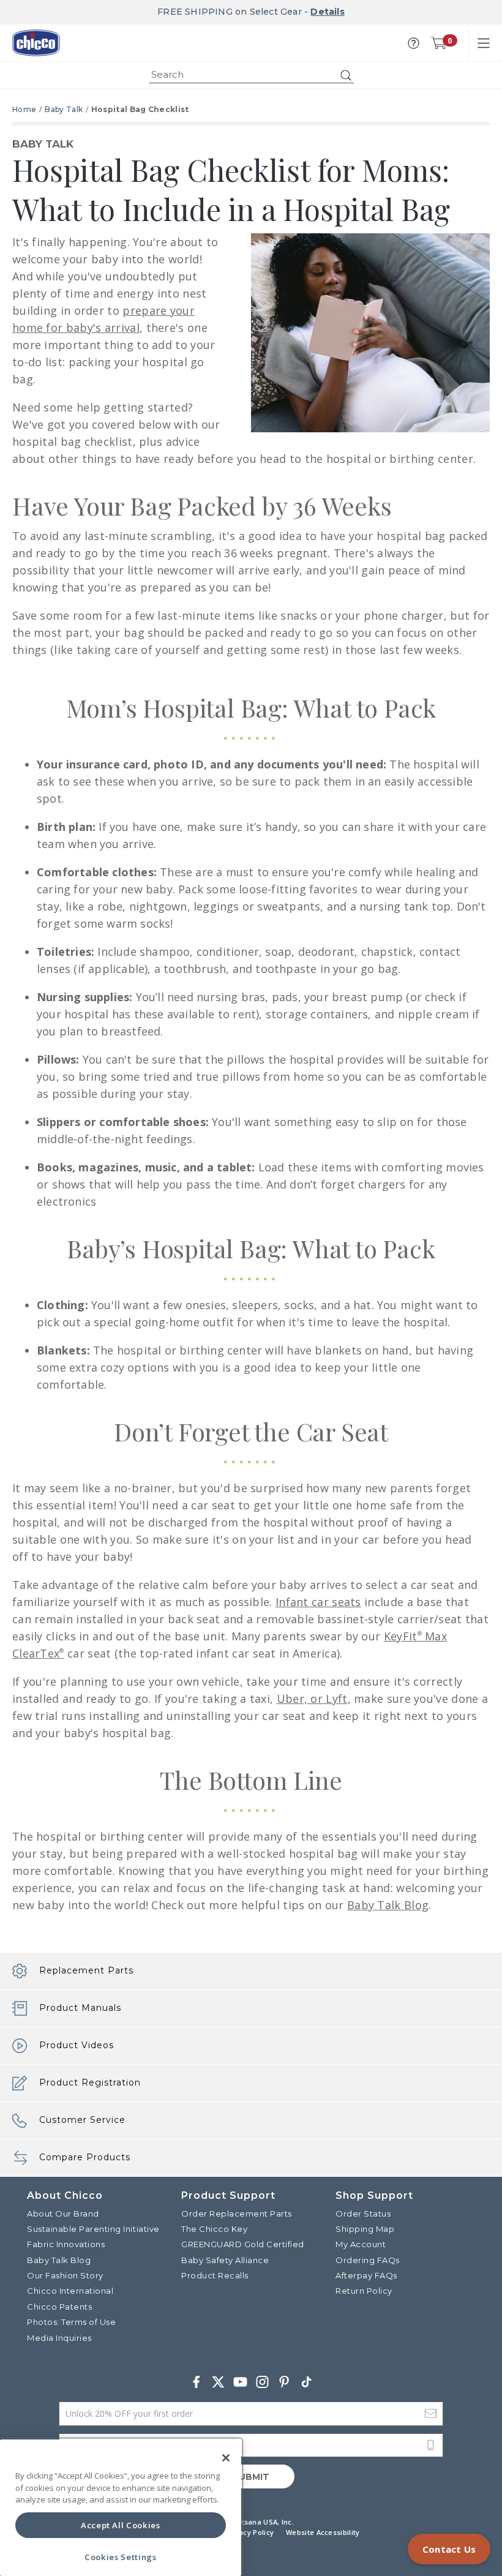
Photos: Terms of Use (71, 2322)
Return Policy (364, 2291)
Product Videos (77, 2045)
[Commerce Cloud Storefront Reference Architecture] (36, 43)
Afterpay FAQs (366, 2275)
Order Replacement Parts (237, 2214)
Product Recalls (215, 2275)
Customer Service (82, 2120)
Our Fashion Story (65, 2275)
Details (327, 12)
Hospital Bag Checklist (140, 109)
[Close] (226, 2458)
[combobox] (251, 75)
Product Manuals (80, 2008)
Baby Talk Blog (388, 1905)
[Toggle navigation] (484, 43)
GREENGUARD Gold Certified (243, 2244)
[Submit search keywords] (346, 75)
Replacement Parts (86, 1970)
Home (24, 109)
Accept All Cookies (121, 2525)
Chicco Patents (59, 2307)
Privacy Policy (249, 2532)
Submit (251, 2477)
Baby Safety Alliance (225, 2260)
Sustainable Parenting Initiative (93, 2229)
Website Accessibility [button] (323, 2532)
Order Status (363, 2214)
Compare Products (85, 2157)
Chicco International (70, 2291)
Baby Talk (64, 109)
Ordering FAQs (368, 2260)
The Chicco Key (214, 2229)
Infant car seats (318, 1602)
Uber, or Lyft (312, 1699)
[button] (414, 43)
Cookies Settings (121, 2557)
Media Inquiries (59, 2338)
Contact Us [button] (449, 2549)
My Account (361, 2244)
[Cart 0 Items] (438, 43)
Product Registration (90, 2082)
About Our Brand (63, 2214)
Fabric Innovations (66, 2244)
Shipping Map (365, 2229)
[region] (121, 2508)
